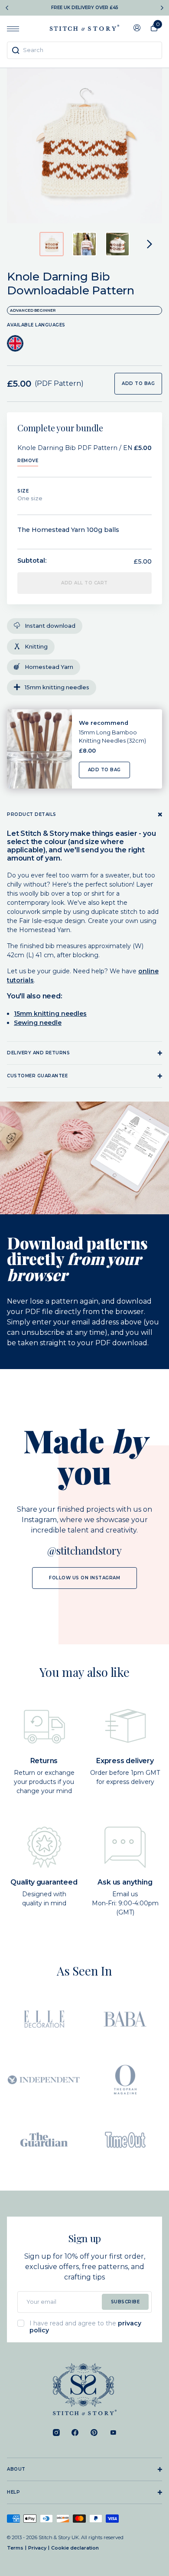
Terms (15, 2548)
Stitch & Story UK (84, 28)
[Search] (16, 50)
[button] (52, 244)
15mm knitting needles (50, 1014)
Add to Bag (104, 770)
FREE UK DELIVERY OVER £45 (85, 8)
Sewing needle (38, 1023)
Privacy (37, 2548)
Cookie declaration (75, 2548)
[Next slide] (162, 8)
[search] (84, 50)
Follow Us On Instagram (84, 1578)
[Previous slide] (7, 8)
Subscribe (125, 2302)
